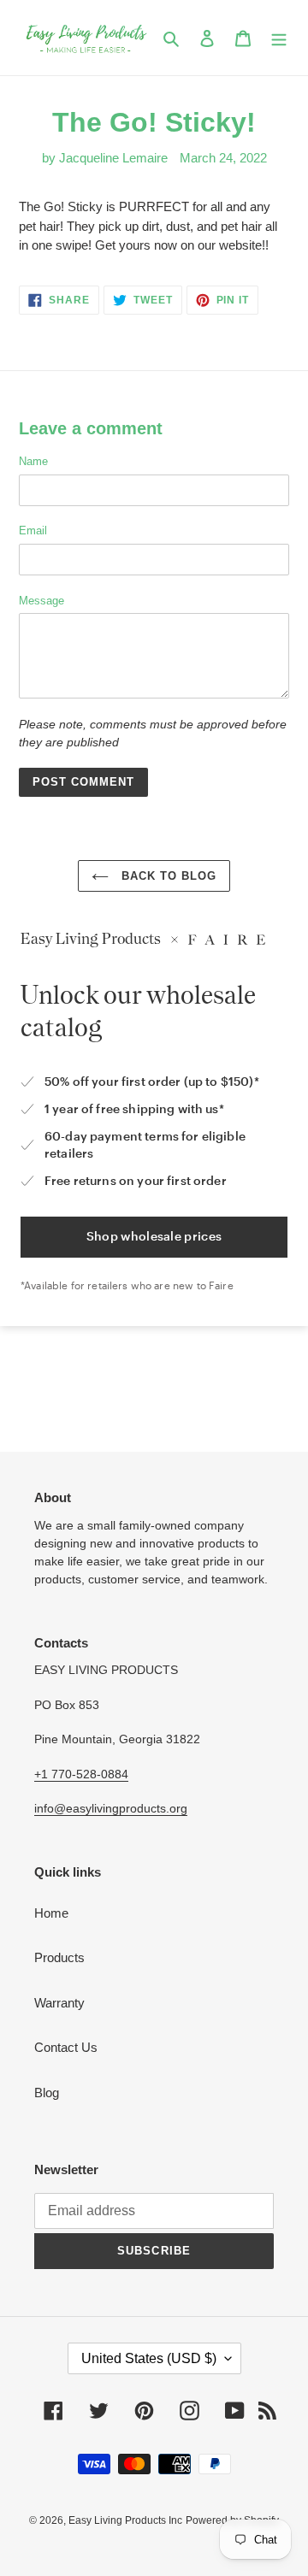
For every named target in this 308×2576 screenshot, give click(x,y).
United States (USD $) (149, 2358)
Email (33, 531)
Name (33, 461)
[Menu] (279, 38)
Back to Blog (167, 876)
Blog (47, 2093)
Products (59, 1957)
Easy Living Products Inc (125, 2520)
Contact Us (66, 2047)
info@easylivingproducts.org (111, 1808)
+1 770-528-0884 (81, 1774)
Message (41, 601)
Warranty (59, 2003)
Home (51, 1913)
